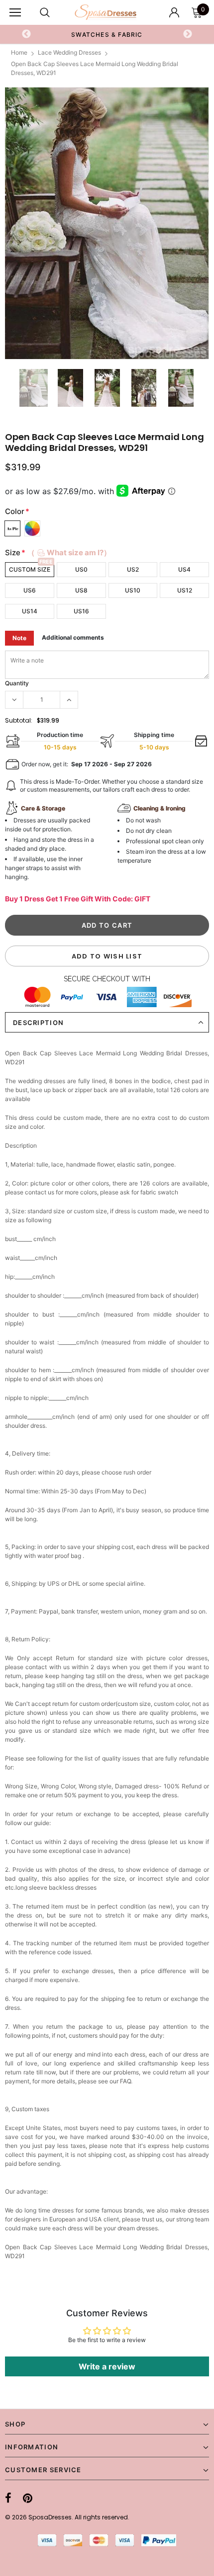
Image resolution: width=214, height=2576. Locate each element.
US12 (185, 590)
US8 (81, 590)
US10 (133, 590)
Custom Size (30, 569)
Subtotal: (19, 720)
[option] (107, 223)
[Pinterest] (28, 2498)
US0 (81, 569)
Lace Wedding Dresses (69, 52)
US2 (133, 569)
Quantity (17, 683)
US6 (30, 590)
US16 (81, 611)
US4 (184, 569)
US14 (30, 611)
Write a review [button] (107, 2366)
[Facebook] (8, 2498)
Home (19, 52)
